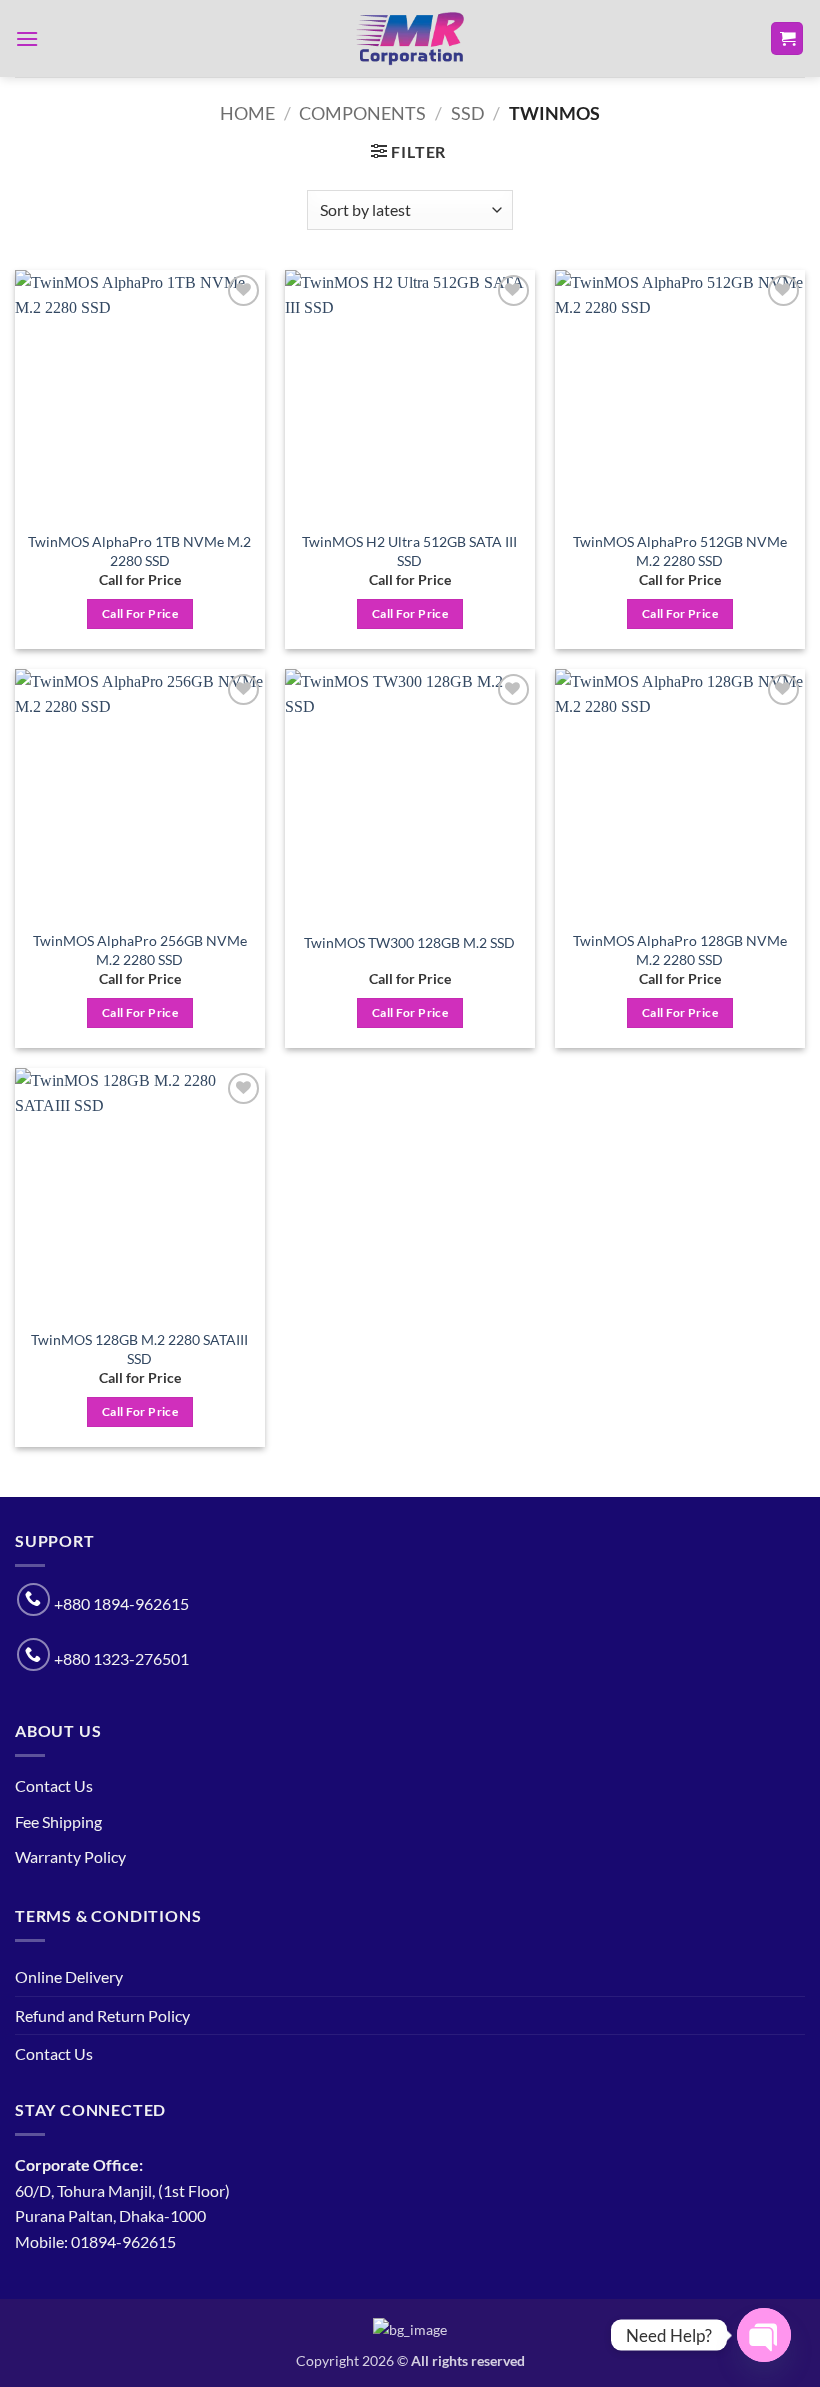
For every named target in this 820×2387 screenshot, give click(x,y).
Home (247, 113)
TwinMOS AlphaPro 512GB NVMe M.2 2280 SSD (680, 551)
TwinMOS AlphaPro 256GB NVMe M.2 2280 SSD (140, 950)
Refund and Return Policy (102, 2015)
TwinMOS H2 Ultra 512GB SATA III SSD (409, 551)
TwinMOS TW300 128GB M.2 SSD (409, 942)
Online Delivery (69, 1976)
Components (362, 113)
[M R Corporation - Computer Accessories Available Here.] (410, 39)
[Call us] (33, 1599)
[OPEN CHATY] (764, 2335)
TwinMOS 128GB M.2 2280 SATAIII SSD (139, 1349)
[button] (27, 38)
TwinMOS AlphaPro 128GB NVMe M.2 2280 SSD (680, 950)
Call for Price (140, 613)
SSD (468, 113)
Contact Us (54, 1785)
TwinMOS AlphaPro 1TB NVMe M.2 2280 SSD (139, 551)
